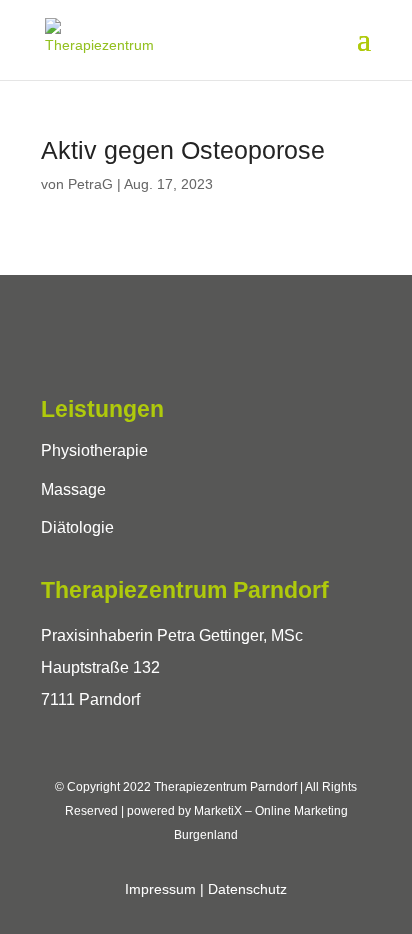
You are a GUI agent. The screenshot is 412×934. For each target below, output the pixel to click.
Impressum (160, 889)
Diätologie (77, 527)
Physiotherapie (94, 450)
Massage (73, 489)
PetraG (90, 184)
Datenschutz (247, 889)
